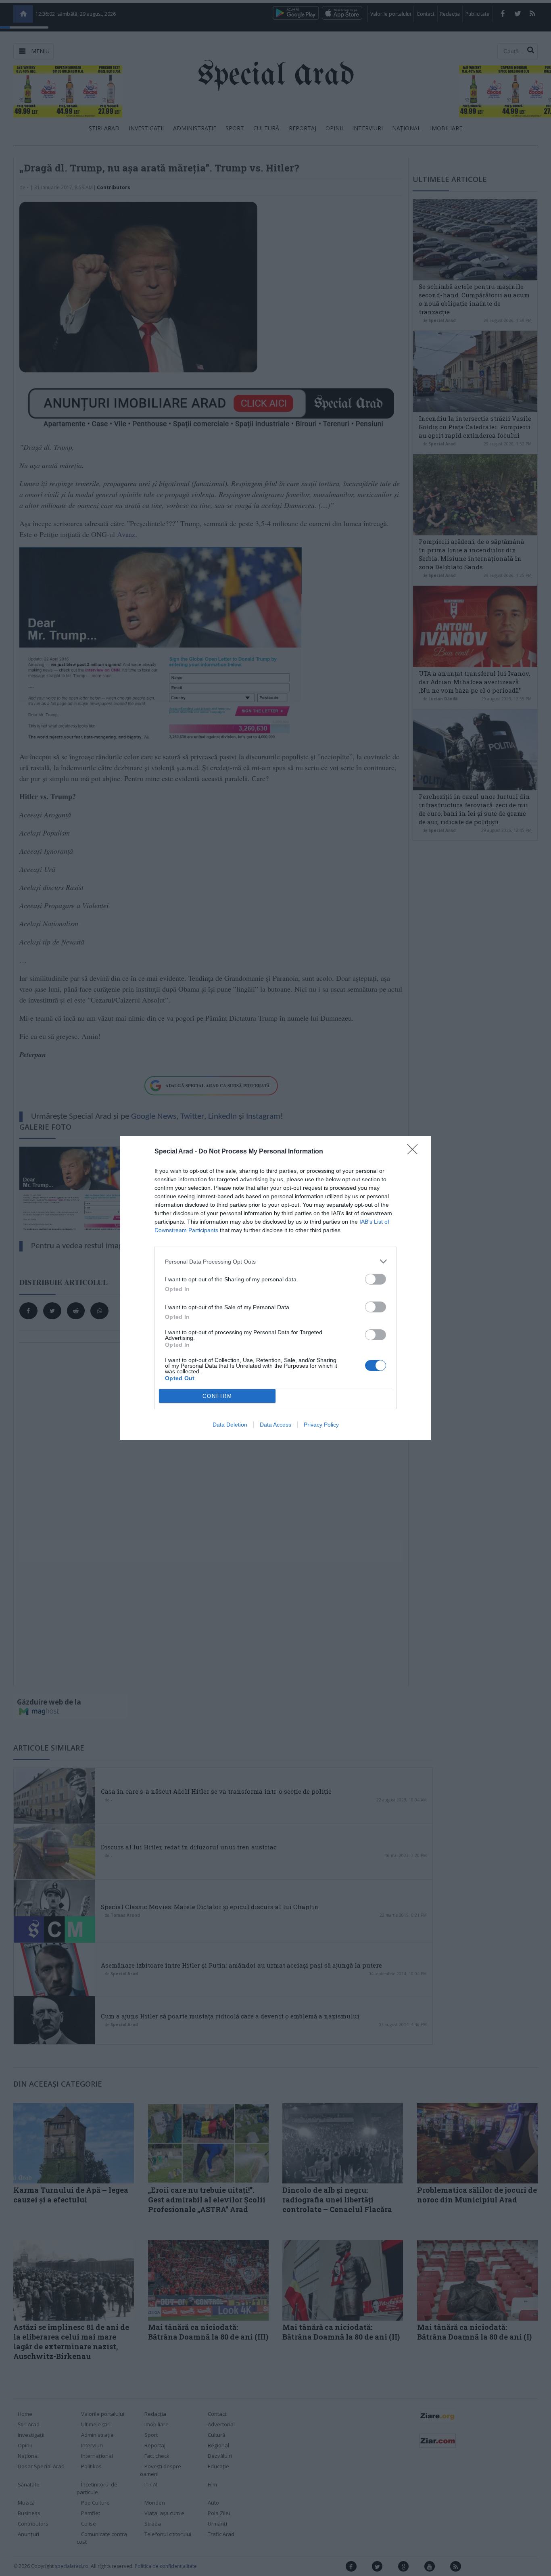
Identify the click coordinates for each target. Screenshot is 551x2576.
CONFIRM (217, 1396)
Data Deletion (230, 1425)
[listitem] (275, 1261)
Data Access (275, 1425)
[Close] (415, 1152)
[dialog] (275, 1288)
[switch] (376, 1279)
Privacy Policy (321, 1425)
